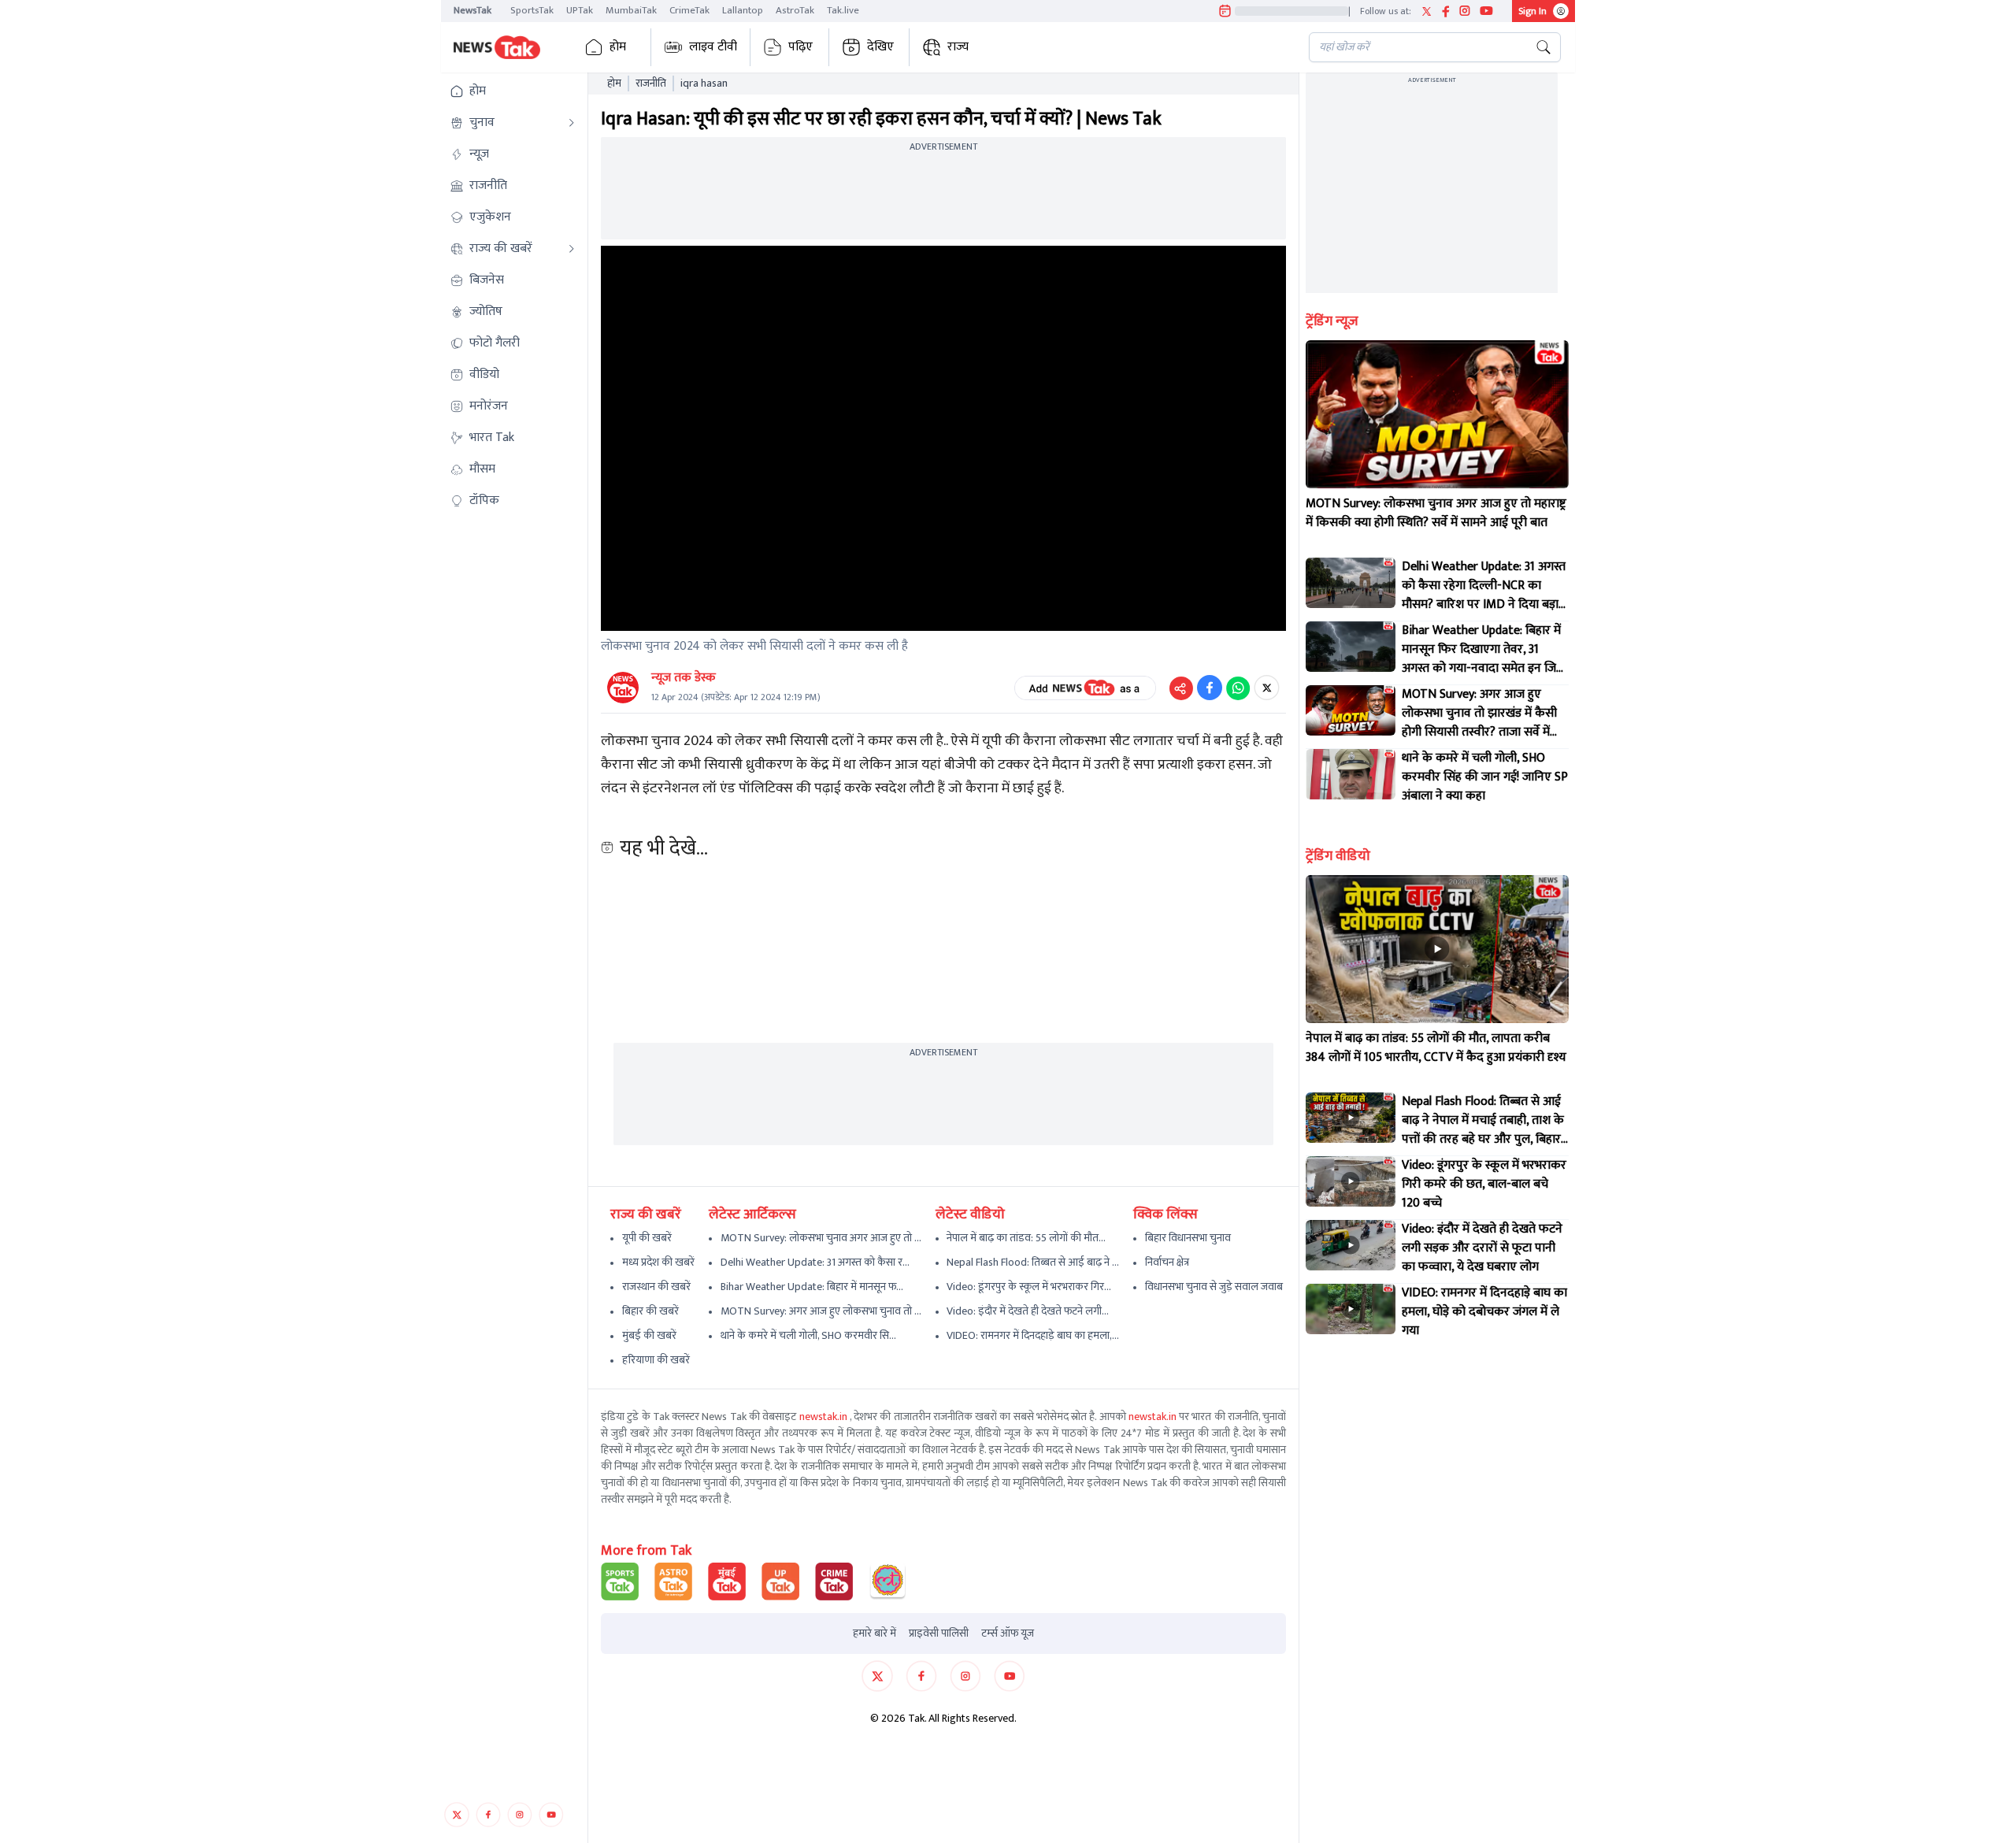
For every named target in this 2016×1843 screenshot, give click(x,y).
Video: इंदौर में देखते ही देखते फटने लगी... (1028, 1311)
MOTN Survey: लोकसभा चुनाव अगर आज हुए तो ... (821, 1238)
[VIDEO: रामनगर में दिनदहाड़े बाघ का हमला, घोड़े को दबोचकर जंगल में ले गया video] (1351, 1309)
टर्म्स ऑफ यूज (1008, 1633)
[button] (513, 91)
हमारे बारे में (875, 1633)
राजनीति (651, 83)
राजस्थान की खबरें (656, 1287)
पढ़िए (800, 47)
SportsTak (532, 10)
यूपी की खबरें (647, 1238)
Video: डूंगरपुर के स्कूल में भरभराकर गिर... (1029, 1287)
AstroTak (795, 10)
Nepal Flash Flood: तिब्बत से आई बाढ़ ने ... (1033, 1262)
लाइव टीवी (713, 47)
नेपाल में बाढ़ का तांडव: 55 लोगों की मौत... (1026, 1238)
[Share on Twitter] (1267, 688)
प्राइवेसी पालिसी (939, 1633)
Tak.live (843, 10)
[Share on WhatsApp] (1238, 688)
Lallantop (743, 10)
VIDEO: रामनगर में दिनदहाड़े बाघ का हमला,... (1033, 1335)
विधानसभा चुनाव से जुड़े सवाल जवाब (1214, 1287)
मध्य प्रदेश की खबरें (658, 1262)
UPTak (580, 10)
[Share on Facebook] (1210, 688)
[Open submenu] (572, 123)
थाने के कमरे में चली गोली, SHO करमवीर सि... (808, 1335)
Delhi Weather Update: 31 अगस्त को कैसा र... (815, 1262)
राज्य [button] (958, 47)
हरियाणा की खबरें (656, 1360)
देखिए (880, 47)
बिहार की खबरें (650, 1311)
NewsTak (472, 10)
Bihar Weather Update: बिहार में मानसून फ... (812, 1287)
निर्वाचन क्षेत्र (1167, 1262)
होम (618, 47)
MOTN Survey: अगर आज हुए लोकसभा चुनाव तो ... (821, 1311)
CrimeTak (689, 10)
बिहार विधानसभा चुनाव (1188, 1238)
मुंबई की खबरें (649, 1335)
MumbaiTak (631, 10)
